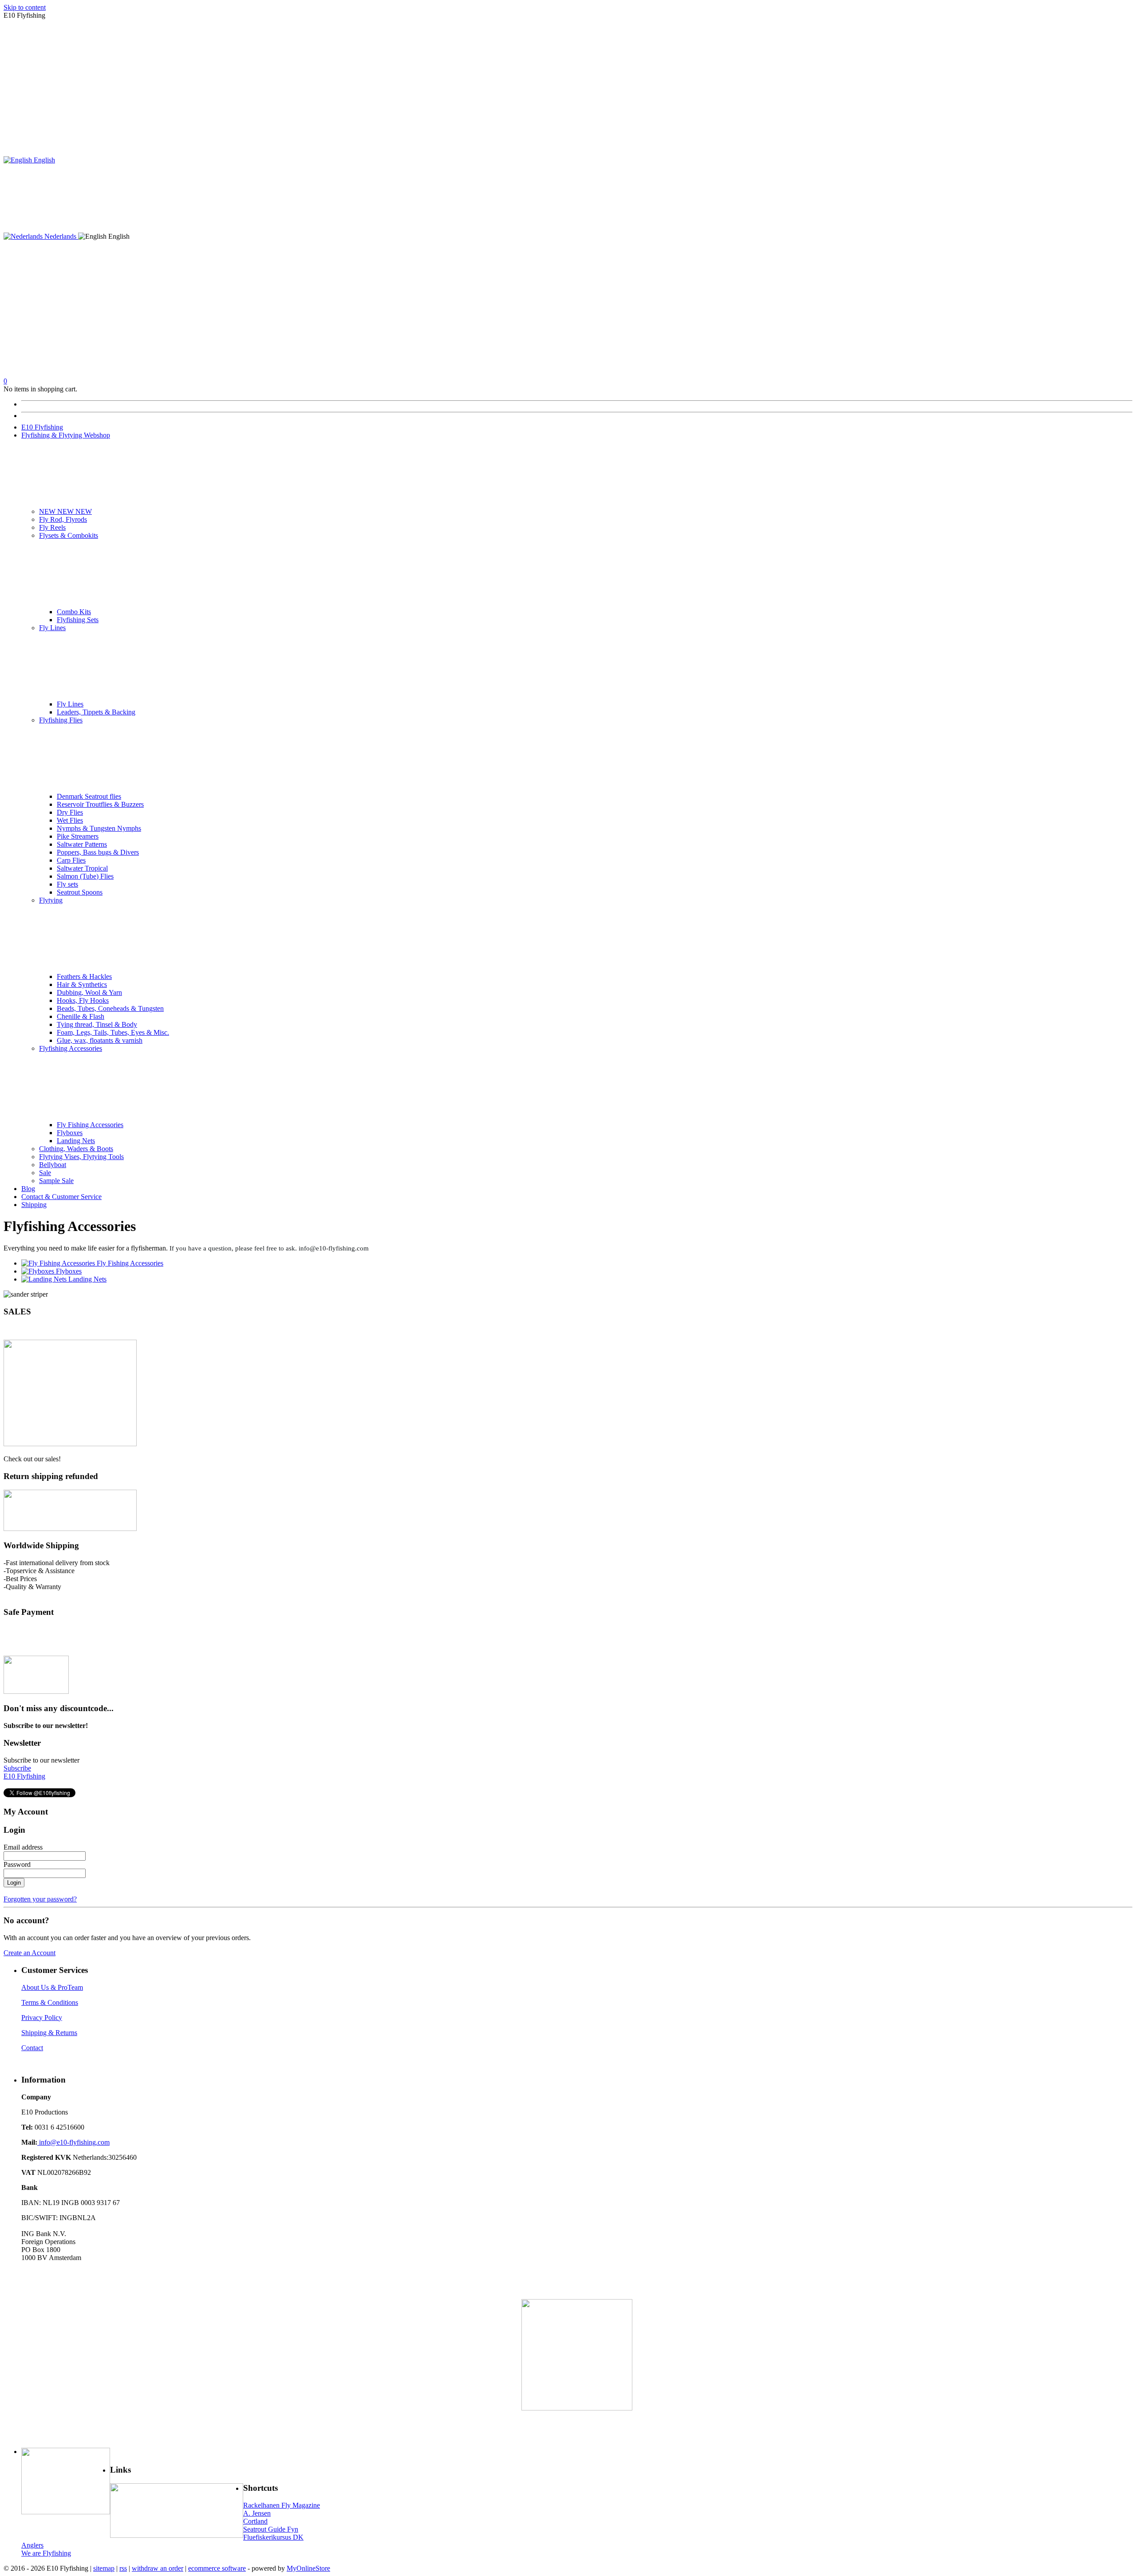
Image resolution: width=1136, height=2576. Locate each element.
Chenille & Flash (81, 1016)
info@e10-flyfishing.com (73, 2142)
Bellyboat (53, 1165)
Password (17, 1864)
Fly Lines (52, 628)
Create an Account (30, 1953)
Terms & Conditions (50, 2002)
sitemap (104, 2568)
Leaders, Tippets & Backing (96, 712)
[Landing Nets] (45, 1279)
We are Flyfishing (46, 2553)
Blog (28, 1189)
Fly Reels (52, 527)
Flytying (51, 900)
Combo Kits (74, 612)
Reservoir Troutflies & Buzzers (100, 804)
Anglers (32, 2545)
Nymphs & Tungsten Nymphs (99, 828)
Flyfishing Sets (78, 620)
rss (123, 2568)
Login (14, 1883)
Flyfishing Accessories (71, 1048)
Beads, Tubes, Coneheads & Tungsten (110, 1008)
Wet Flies (70, 820)
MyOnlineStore (308, 2568)
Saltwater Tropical (82, 868)
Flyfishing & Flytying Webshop (66, 435)
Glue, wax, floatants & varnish (100, 1040)
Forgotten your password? (40, 1899)
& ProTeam (66, 1987)
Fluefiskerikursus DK (273, 2537)
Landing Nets (76, 1141)
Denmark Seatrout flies (89, 796)
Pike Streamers (78, 836)
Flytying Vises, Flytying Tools (81, 1157)
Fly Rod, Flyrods (63, 519)
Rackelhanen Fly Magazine (282, 2505)
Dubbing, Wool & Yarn (89, 992)
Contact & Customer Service (61, 1197)
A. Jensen (257, 2513)
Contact (32, 2048)
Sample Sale (56, 1181)
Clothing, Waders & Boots (76, 1149)
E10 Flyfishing (42, 427)
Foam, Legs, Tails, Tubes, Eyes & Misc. (113, 1032)
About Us (35, 1987)
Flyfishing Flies (61, 720)
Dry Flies (70, 812)
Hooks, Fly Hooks (83, 1000)
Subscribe (17, 1768)
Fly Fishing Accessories (90, 1125)
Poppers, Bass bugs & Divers (98, 852)
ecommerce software (217, 2568)
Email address (23, 1847)
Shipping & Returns (49, 2033)
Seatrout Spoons (80, 892)
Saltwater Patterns (82, 844)
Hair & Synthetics (82, 984)
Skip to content (25, 7)
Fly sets (67, 884)
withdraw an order (158, 2568)
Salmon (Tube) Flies (85, 876)
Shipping (34, 1205)
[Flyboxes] (39, 1271)
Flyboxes (70, 1133)
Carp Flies (71, 860)
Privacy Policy (42, 2018)
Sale (45, 1173)
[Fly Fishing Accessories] (59, 1263)
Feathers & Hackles (84, 976)
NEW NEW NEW (65, 511)
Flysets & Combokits (69, 535)
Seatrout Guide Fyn (271, 2529)
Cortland (255, 2521)
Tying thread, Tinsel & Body (97, 1024)
